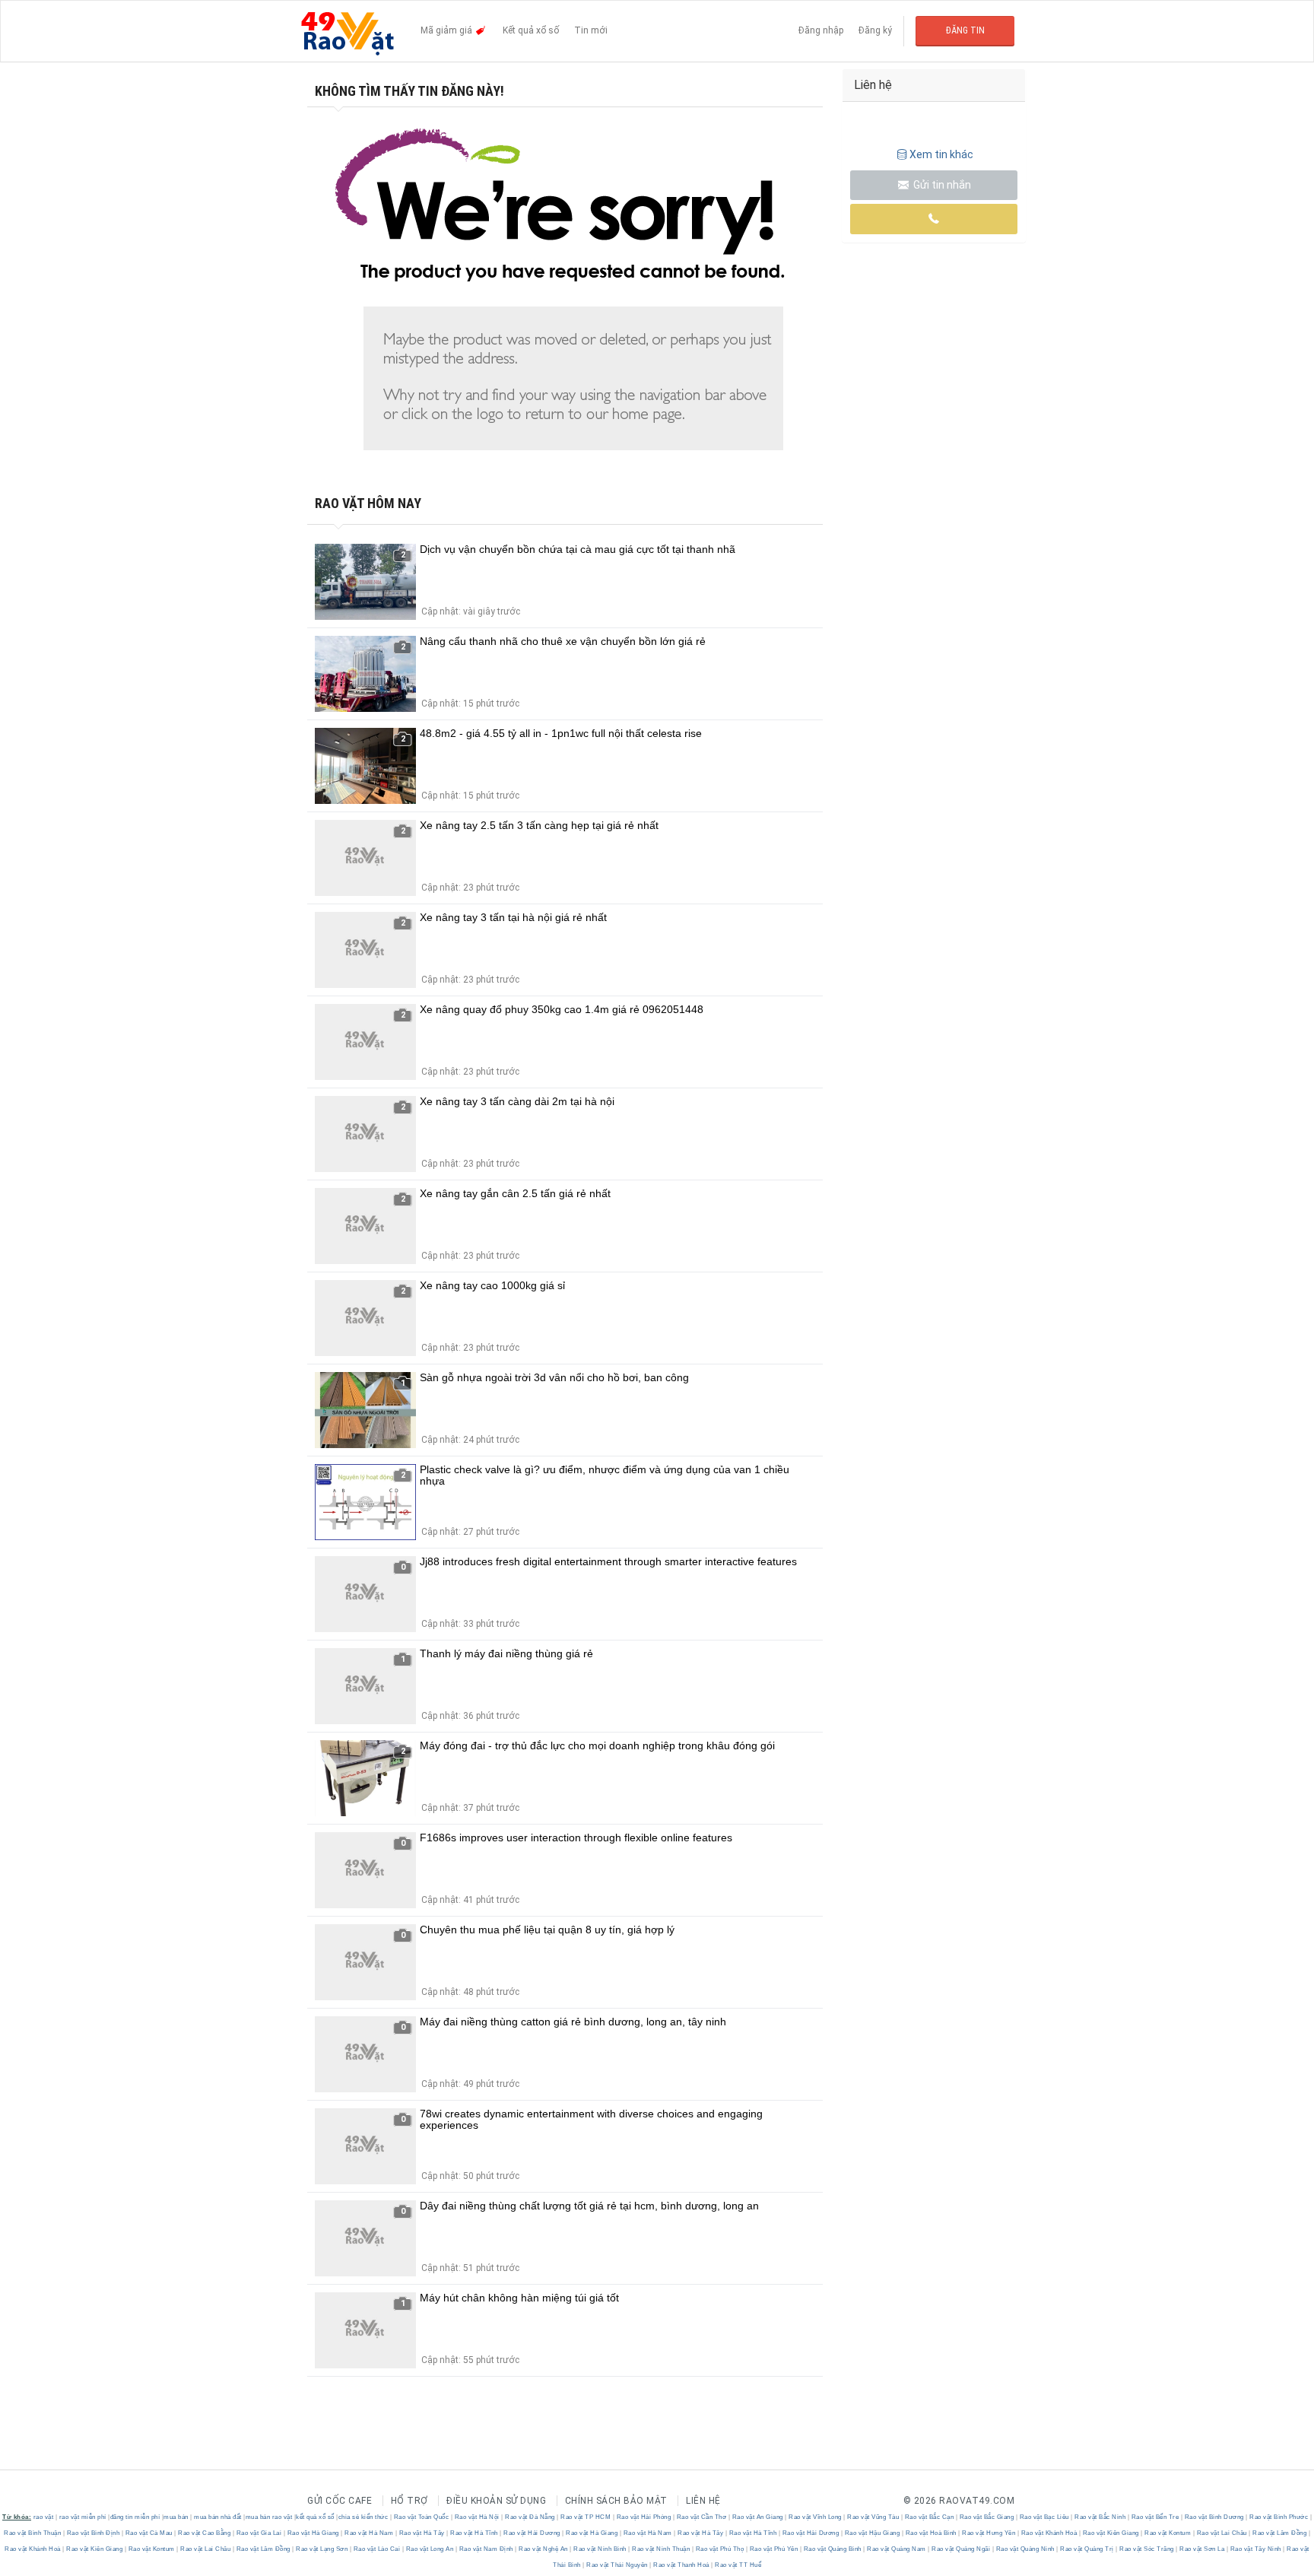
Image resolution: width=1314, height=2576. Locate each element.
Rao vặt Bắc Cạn (929, 2517)
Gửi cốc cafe (340, 2501)
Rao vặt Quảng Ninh (1025, 2549)
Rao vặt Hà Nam (369, 2533)
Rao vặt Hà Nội (477, 2517)
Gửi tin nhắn (941, 185)
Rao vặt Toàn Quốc (421, 2517)
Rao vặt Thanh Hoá (682, 2565)
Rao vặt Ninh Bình (600, 2549)
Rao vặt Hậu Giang (872, 2533)
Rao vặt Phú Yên (774, 2549)
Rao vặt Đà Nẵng (530, 2517)
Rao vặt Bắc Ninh (1100, 2517)
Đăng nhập (821, 30)
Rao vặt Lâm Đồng (1280, 2533)
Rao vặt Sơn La (1202, 2549)
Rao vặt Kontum (1168, 2533)
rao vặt (44, 2517)
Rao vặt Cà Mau (149, 2533)
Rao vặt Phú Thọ (720, 2549)
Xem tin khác (941, 154)
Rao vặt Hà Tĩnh (474, 2533)
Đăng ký (875, 30)
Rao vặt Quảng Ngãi (961, 2549)
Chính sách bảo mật (616, 2501)
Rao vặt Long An (430, 2549)
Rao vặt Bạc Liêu (1044, 2517)
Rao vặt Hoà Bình (931, 2533)
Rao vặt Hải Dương (532, 2533)
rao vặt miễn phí (83, 2517)
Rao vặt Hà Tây (422, 2533)
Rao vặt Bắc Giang (987, 2517)
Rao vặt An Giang (757, 2517)
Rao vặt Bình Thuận (33, 2533)
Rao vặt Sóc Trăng (1147, 2549)
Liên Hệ (703, 2501)
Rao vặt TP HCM (586, 2517)
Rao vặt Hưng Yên (989, 2533)
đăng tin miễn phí (135, 2517)
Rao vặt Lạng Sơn (322, 2549)
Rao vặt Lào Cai (377, 2549)
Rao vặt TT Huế (738, 2565)
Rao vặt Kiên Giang (1111, 2533)
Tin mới (591, 30)
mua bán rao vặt (269, 2517)
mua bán (176, 2517)
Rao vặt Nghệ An (544, 2549)
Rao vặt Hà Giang (313, 2533)
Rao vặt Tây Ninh (1255, 2549)
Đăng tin (965, 30)
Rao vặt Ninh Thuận (661, 2549)
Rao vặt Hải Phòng (644, 2517)
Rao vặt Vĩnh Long (816, 2517)
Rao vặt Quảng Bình (832, 2549)
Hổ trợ (409, 2501)
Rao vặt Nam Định (486, 2549)
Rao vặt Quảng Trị (1087, 2549)
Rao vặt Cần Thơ (701, 2517)
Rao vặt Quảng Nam (897, 2549)
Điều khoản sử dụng (496, 2501)
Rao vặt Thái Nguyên (617, 2565)
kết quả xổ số (315, 2517)
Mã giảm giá (448, 30)
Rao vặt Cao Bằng (205, 2533)
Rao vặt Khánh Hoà (1049, 2533)
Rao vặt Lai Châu (1222, 2533)
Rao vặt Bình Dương (1214, 2517)
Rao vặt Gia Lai (259, 2533)
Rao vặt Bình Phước (1279, 2517)
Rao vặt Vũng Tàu (873, 2517)
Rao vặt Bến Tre (1155, 2517)
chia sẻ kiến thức (363, 2517)
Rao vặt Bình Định (93, 2533)
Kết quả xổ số (531, 30)
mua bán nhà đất (218, 2517)
